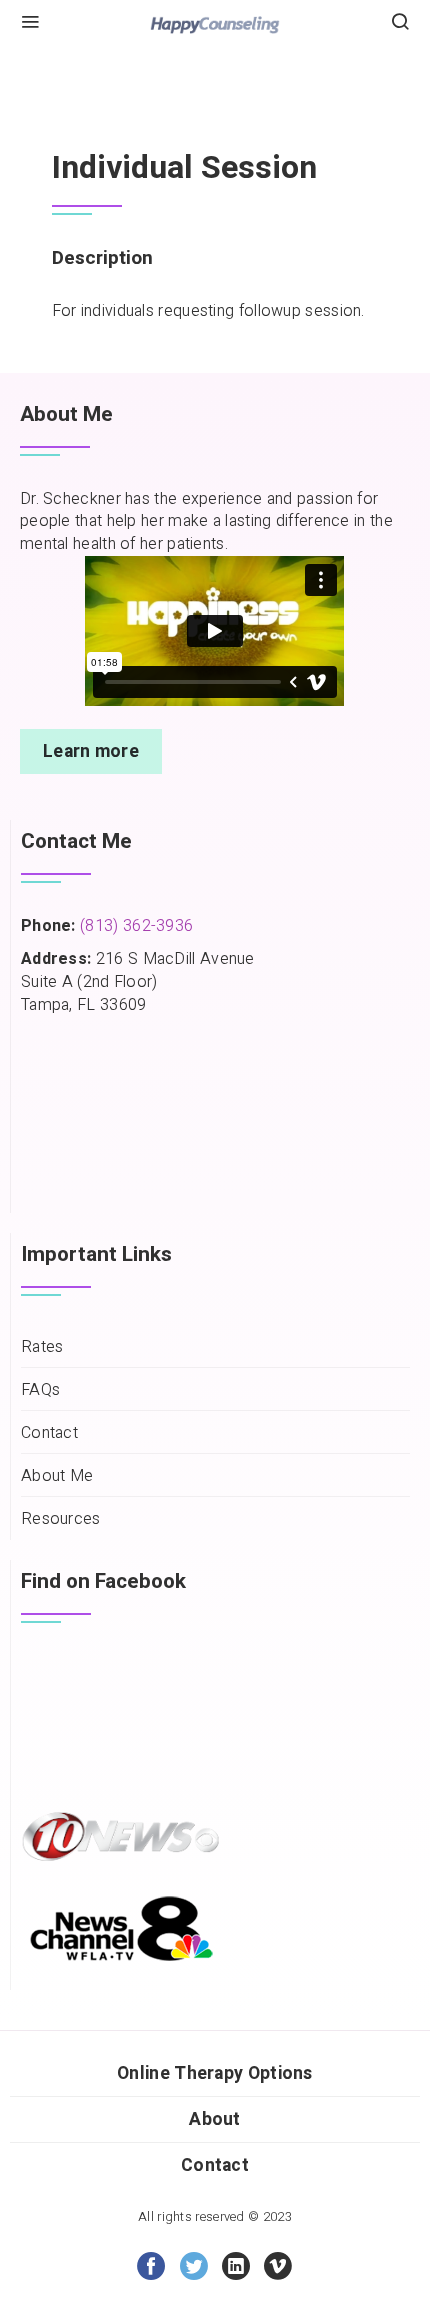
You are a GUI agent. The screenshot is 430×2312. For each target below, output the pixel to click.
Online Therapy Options (215, 2073)
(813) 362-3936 (136, 926)
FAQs (40, 1390)
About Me (57, 1476)
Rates (42, 1347)
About (215, 2119)
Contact (49, 1433)
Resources (61, 1519)
